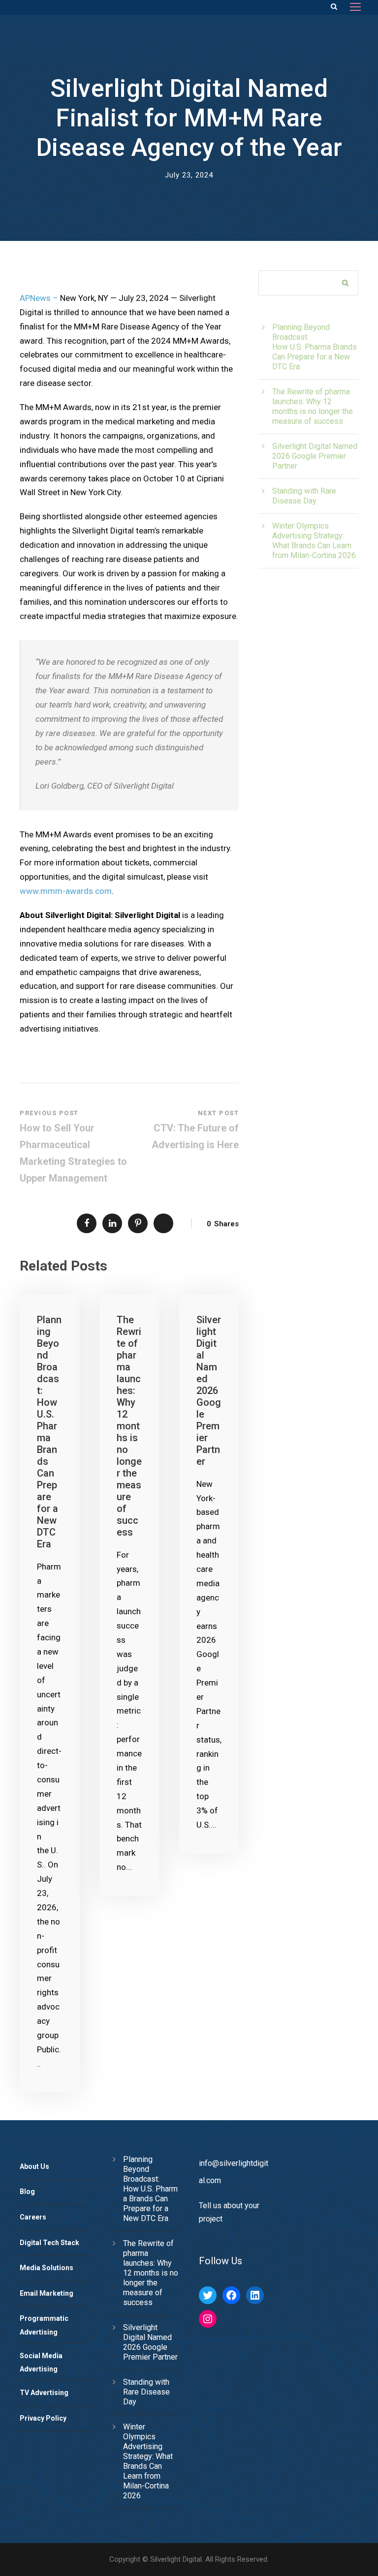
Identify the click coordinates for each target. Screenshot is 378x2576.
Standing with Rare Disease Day (304, 496)
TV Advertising (44, 2393)
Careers (33, 2217)
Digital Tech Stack (49, 2243)
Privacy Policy (43, 2418)
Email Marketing (47, 2293)
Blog (27, 2191)
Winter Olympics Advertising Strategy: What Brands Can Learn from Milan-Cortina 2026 (314, 541)
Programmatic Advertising (44, 2325)
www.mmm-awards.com (66, 891)
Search (346, 284)
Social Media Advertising (41, 2363)
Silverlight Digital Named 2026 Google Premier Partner (209, 1391)
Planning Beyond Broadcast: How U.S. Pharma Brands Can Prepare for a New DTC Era (49, 1432)
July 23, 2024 (189, 175)
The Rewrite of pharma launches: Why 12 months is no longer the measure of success (129, 1426)
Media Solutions (47, 2268)
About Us (34, 2166)
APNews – (39, 298)
